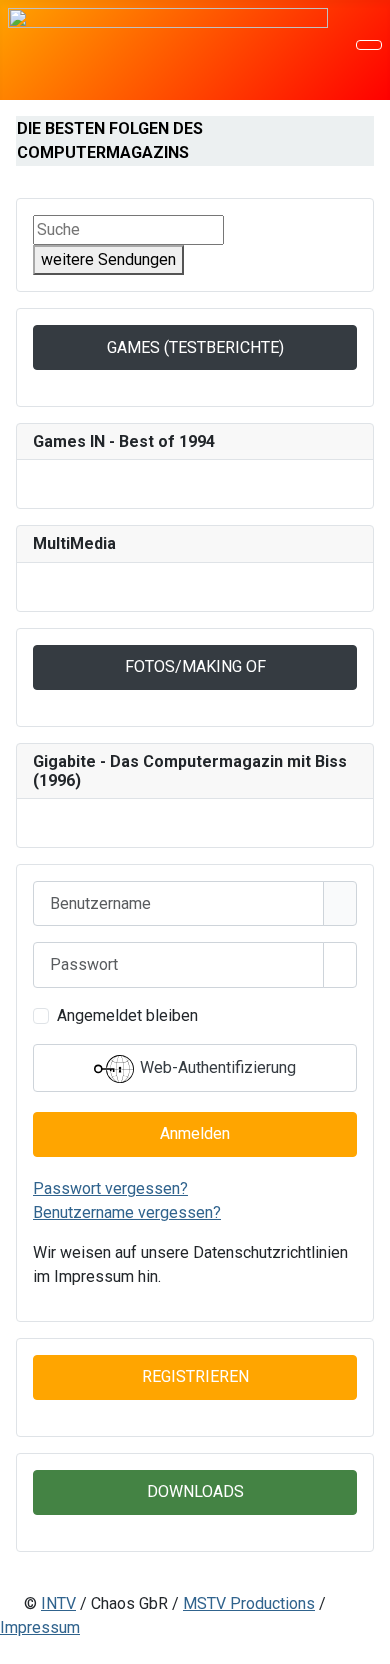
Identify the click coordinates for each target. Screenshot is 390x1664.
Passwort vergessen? (110, 1188)
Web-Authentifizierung (216, 1067)
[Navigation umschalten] (369, 45)
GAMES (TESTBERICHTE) (195, 347)
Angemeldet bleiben (127, 1015)
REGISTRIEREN (195, 1376)
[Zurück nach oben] (365, 1639)
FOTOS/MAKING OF (195, 666)
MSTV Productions (249, 1603)
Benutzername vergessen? (127, 1212)
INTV (58, 1603)
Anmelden (195, 1133)
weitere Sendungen (108, 259)
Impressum (40, 1627)
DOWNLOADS (195, 1491)
